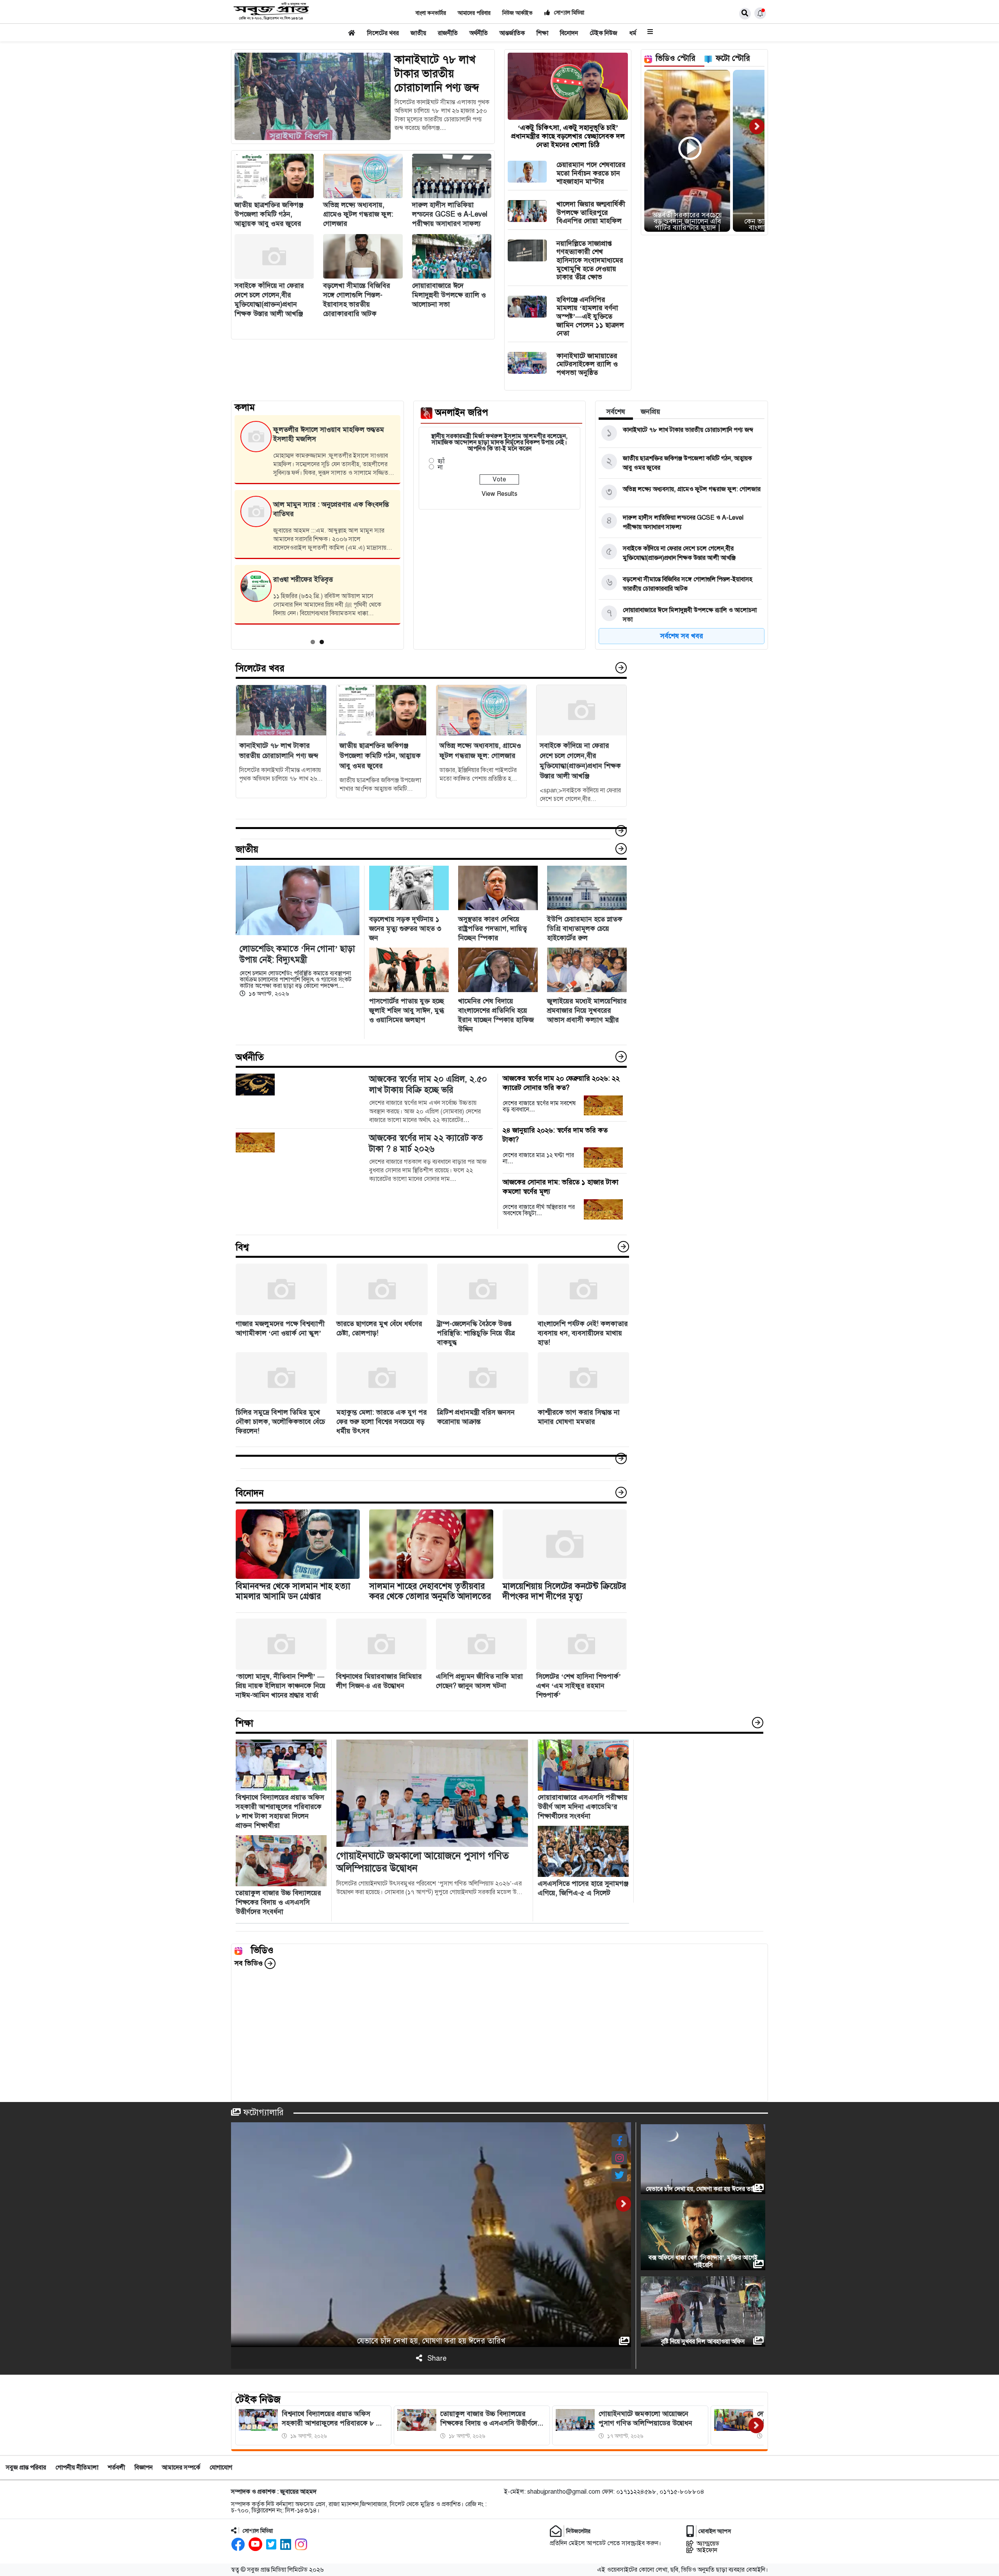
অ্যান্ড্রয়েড (708, 2543)
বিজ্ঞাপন (144, 2468)
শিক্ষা (542, 33)
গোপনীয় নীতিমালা (77, 2468)
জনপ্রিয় (651, 412)
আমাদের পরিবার (474, 13)
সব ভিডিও (250, 1963)
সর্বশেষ (616, 412)
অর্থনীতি (479, 33)
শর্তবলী (116, 2468)
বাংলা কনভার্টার (431, 13)
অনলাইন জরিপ (462, 412)
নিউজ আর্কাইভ (517, 13)
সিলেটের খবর (383, 33)
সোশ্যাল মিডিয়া (568, 13)
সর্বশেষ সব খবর (682, 636)
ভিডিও (262, 1950)
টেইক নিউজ (603, 33)
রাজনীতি (448, 33)
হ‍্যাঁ (441, 461)
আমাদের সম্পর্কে (181, 2468)
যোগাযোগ (221, 2468)
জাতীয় (418, 33)
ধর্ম (633, 33)
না (440, 467)
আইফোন (707, 2550)
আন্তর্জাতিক (512, 33)
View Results (499, 494)
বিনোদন (569, 33)
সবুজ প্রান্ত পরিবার (26, 2468)
